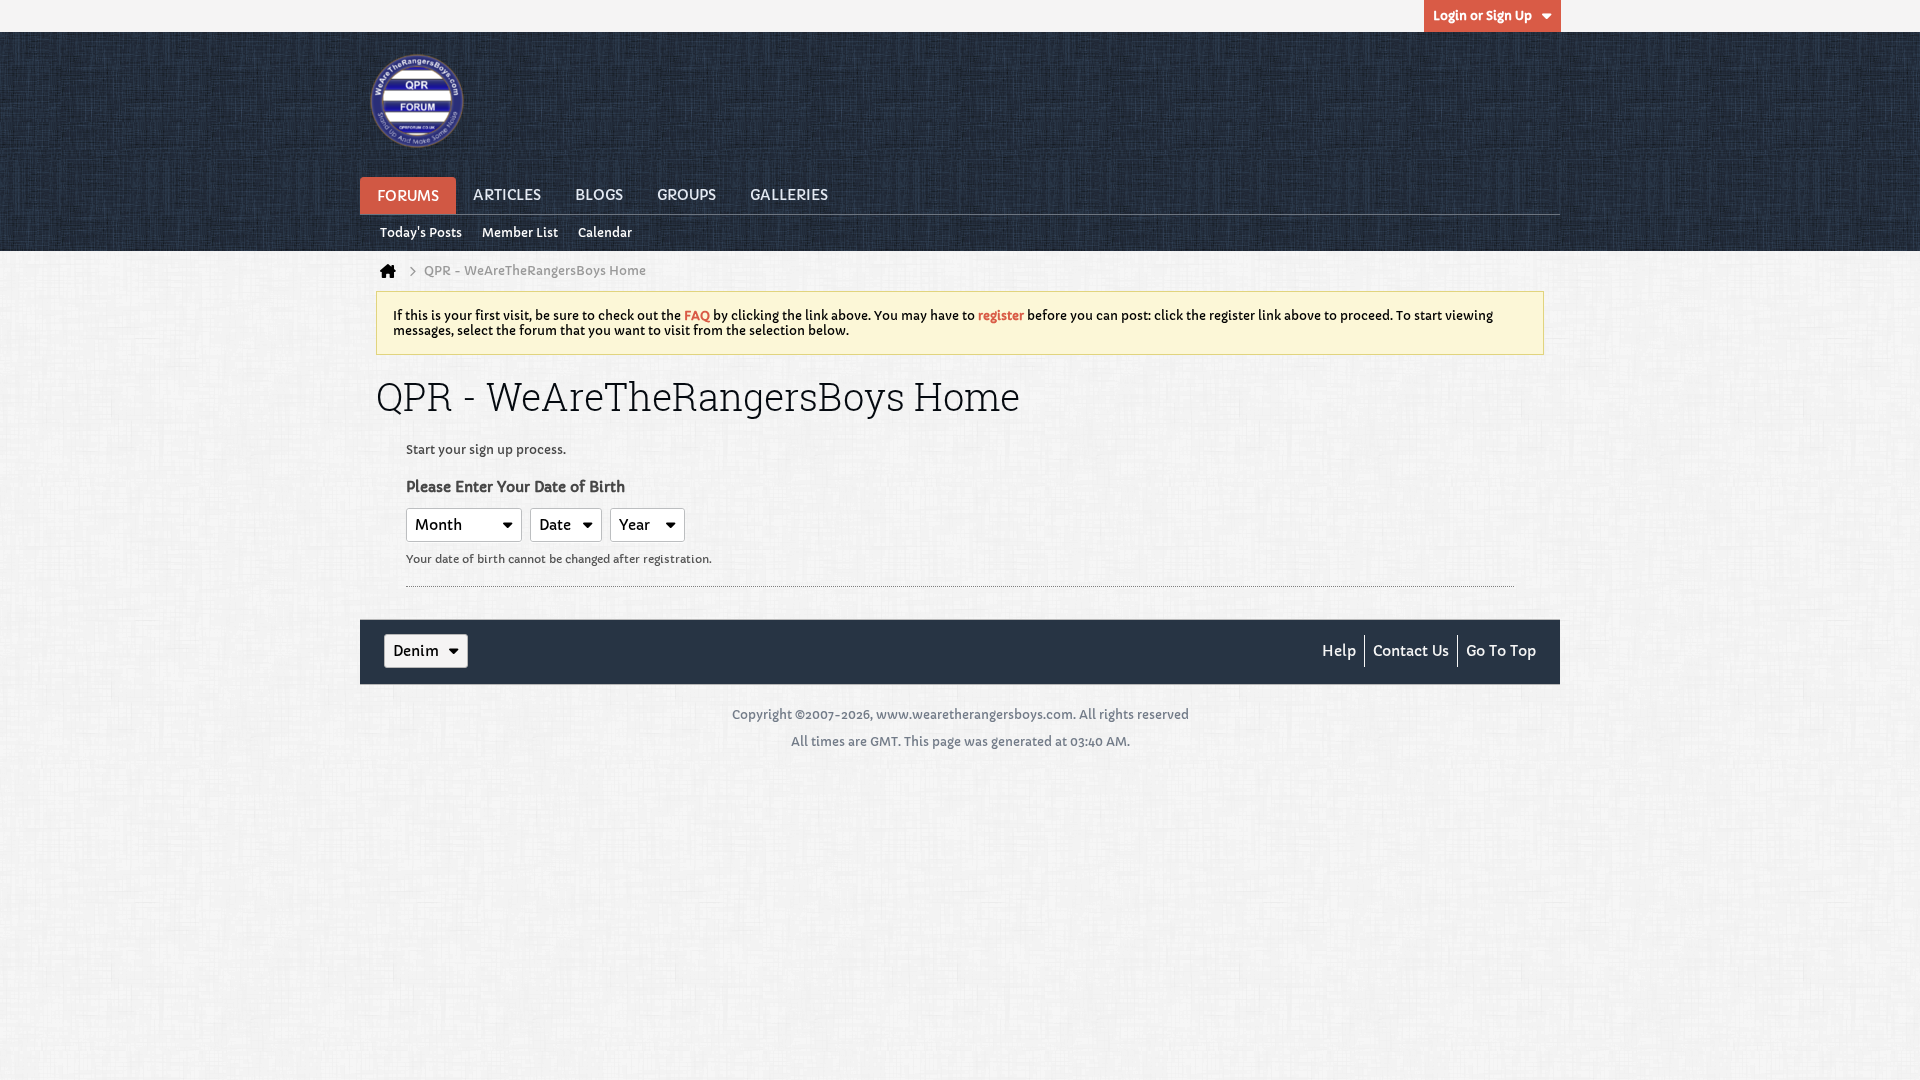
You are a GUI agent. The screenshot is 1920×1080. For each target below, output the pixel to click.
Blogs (599, 195)
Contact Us (1411, 651)
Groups (686, 195)
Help (1339, 651)
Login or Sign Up (1482, 15)
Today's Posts (421, 232)
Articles (507, 195)
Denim (416, 651)
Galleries (789, 195)
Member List (520, 232)
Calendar (605, 232)
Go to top (1501, 651)
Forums (408, 196)
